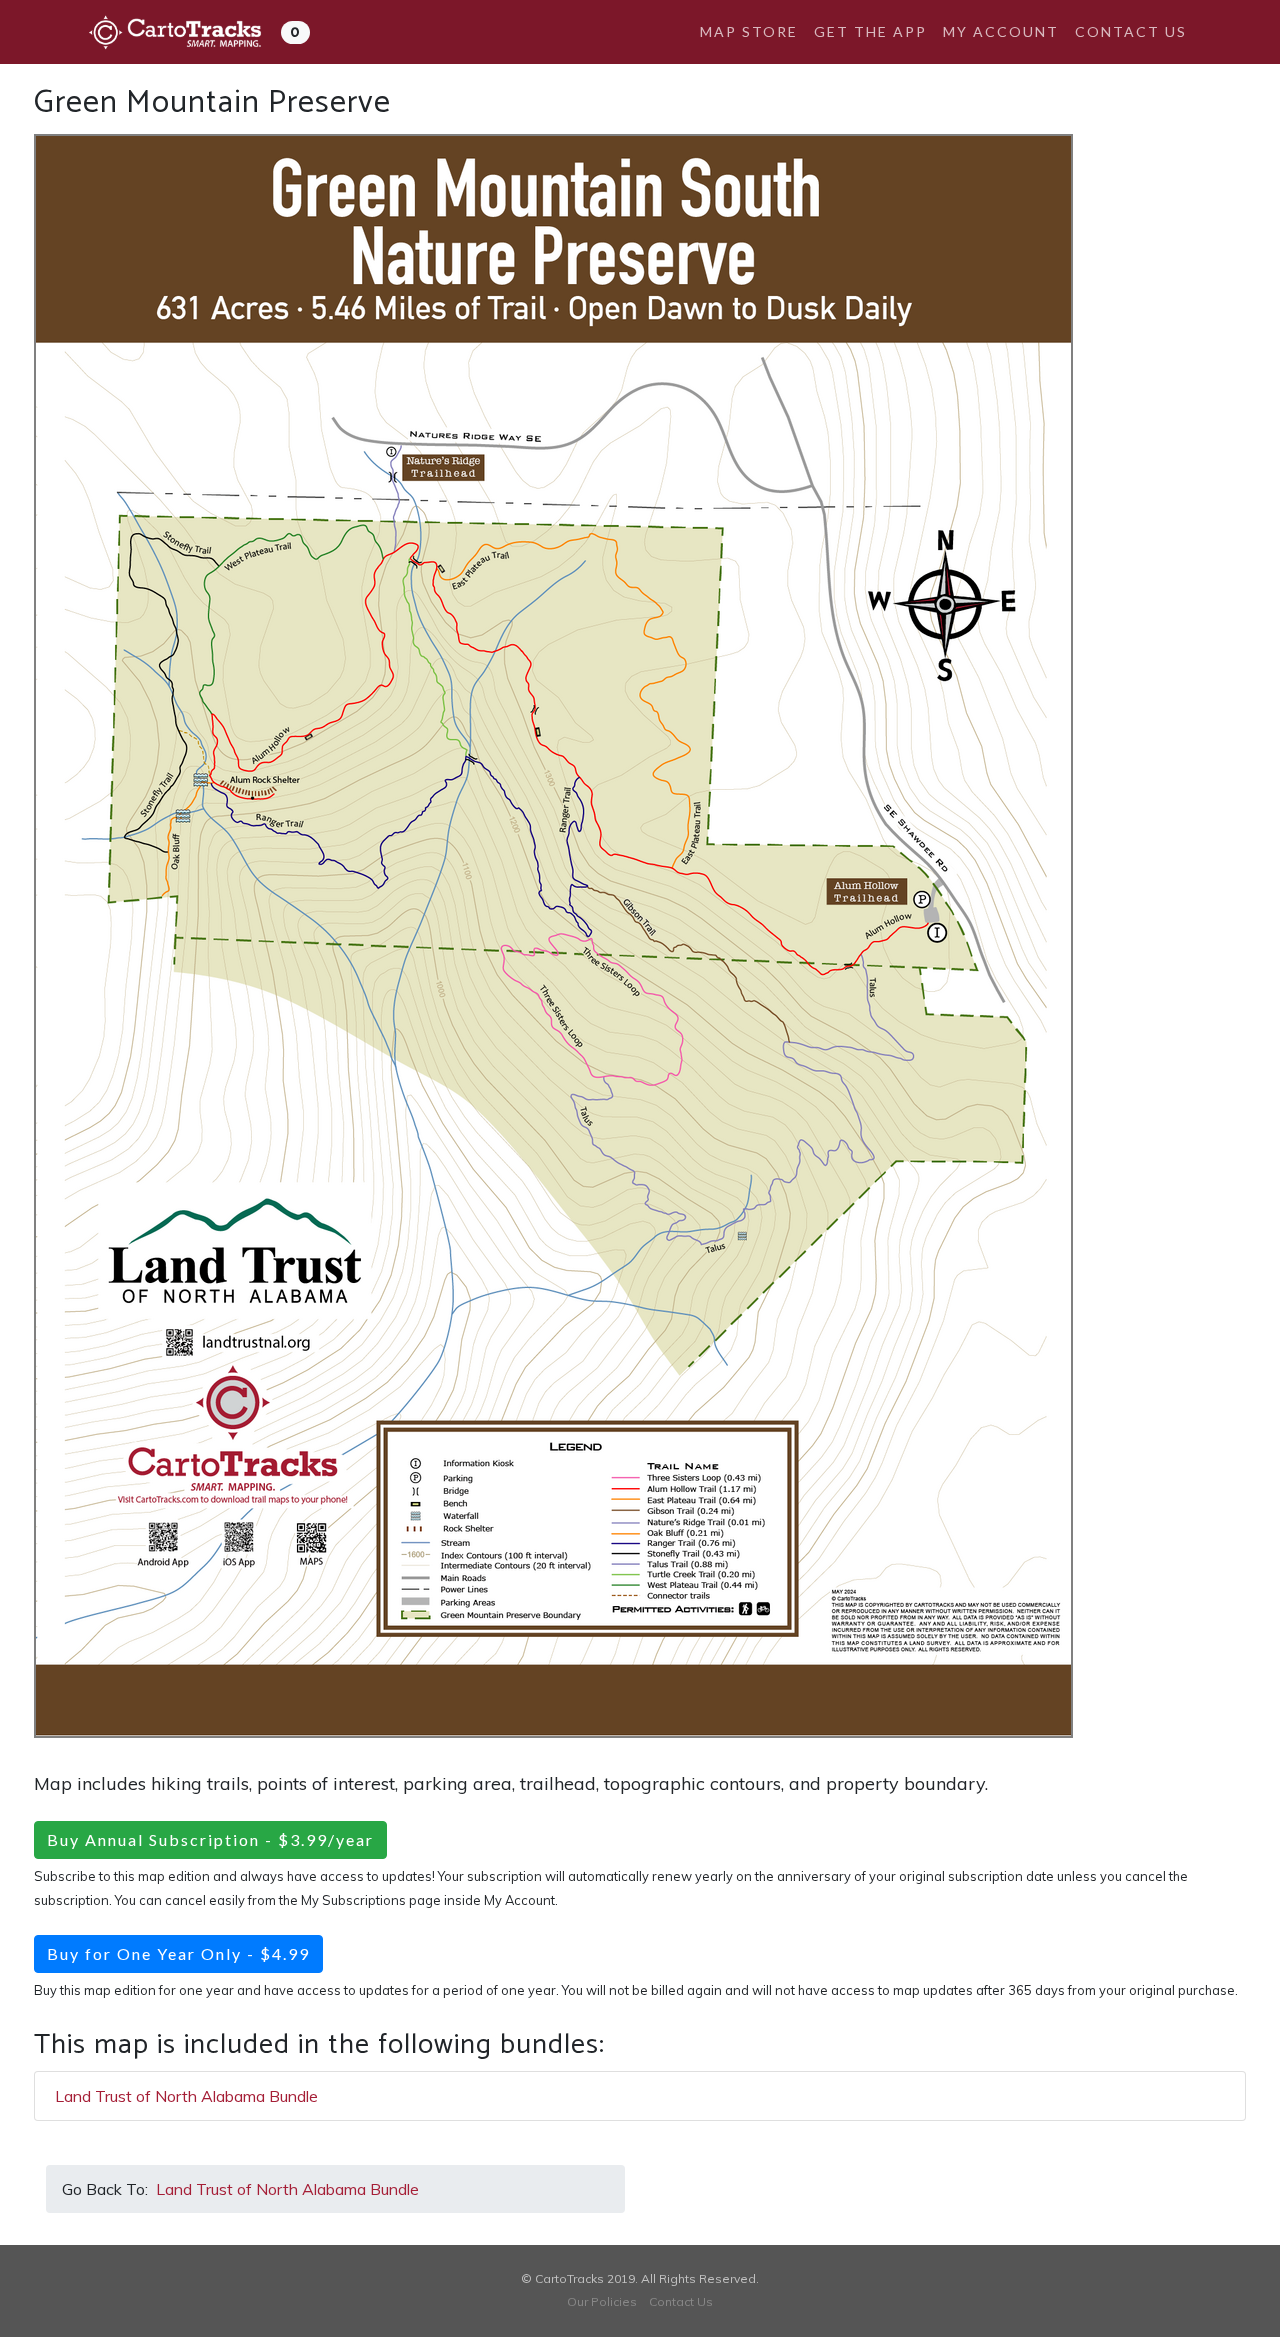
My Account (1001, 31)
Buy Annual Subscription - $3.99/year (210, 1839)
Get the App (870, 31)
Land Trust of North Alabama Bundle (186, 2096)
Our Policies (602, 2301)
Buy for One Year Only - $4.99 (178, 1953)
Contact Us (1131, 31)
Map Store (749, 31)
